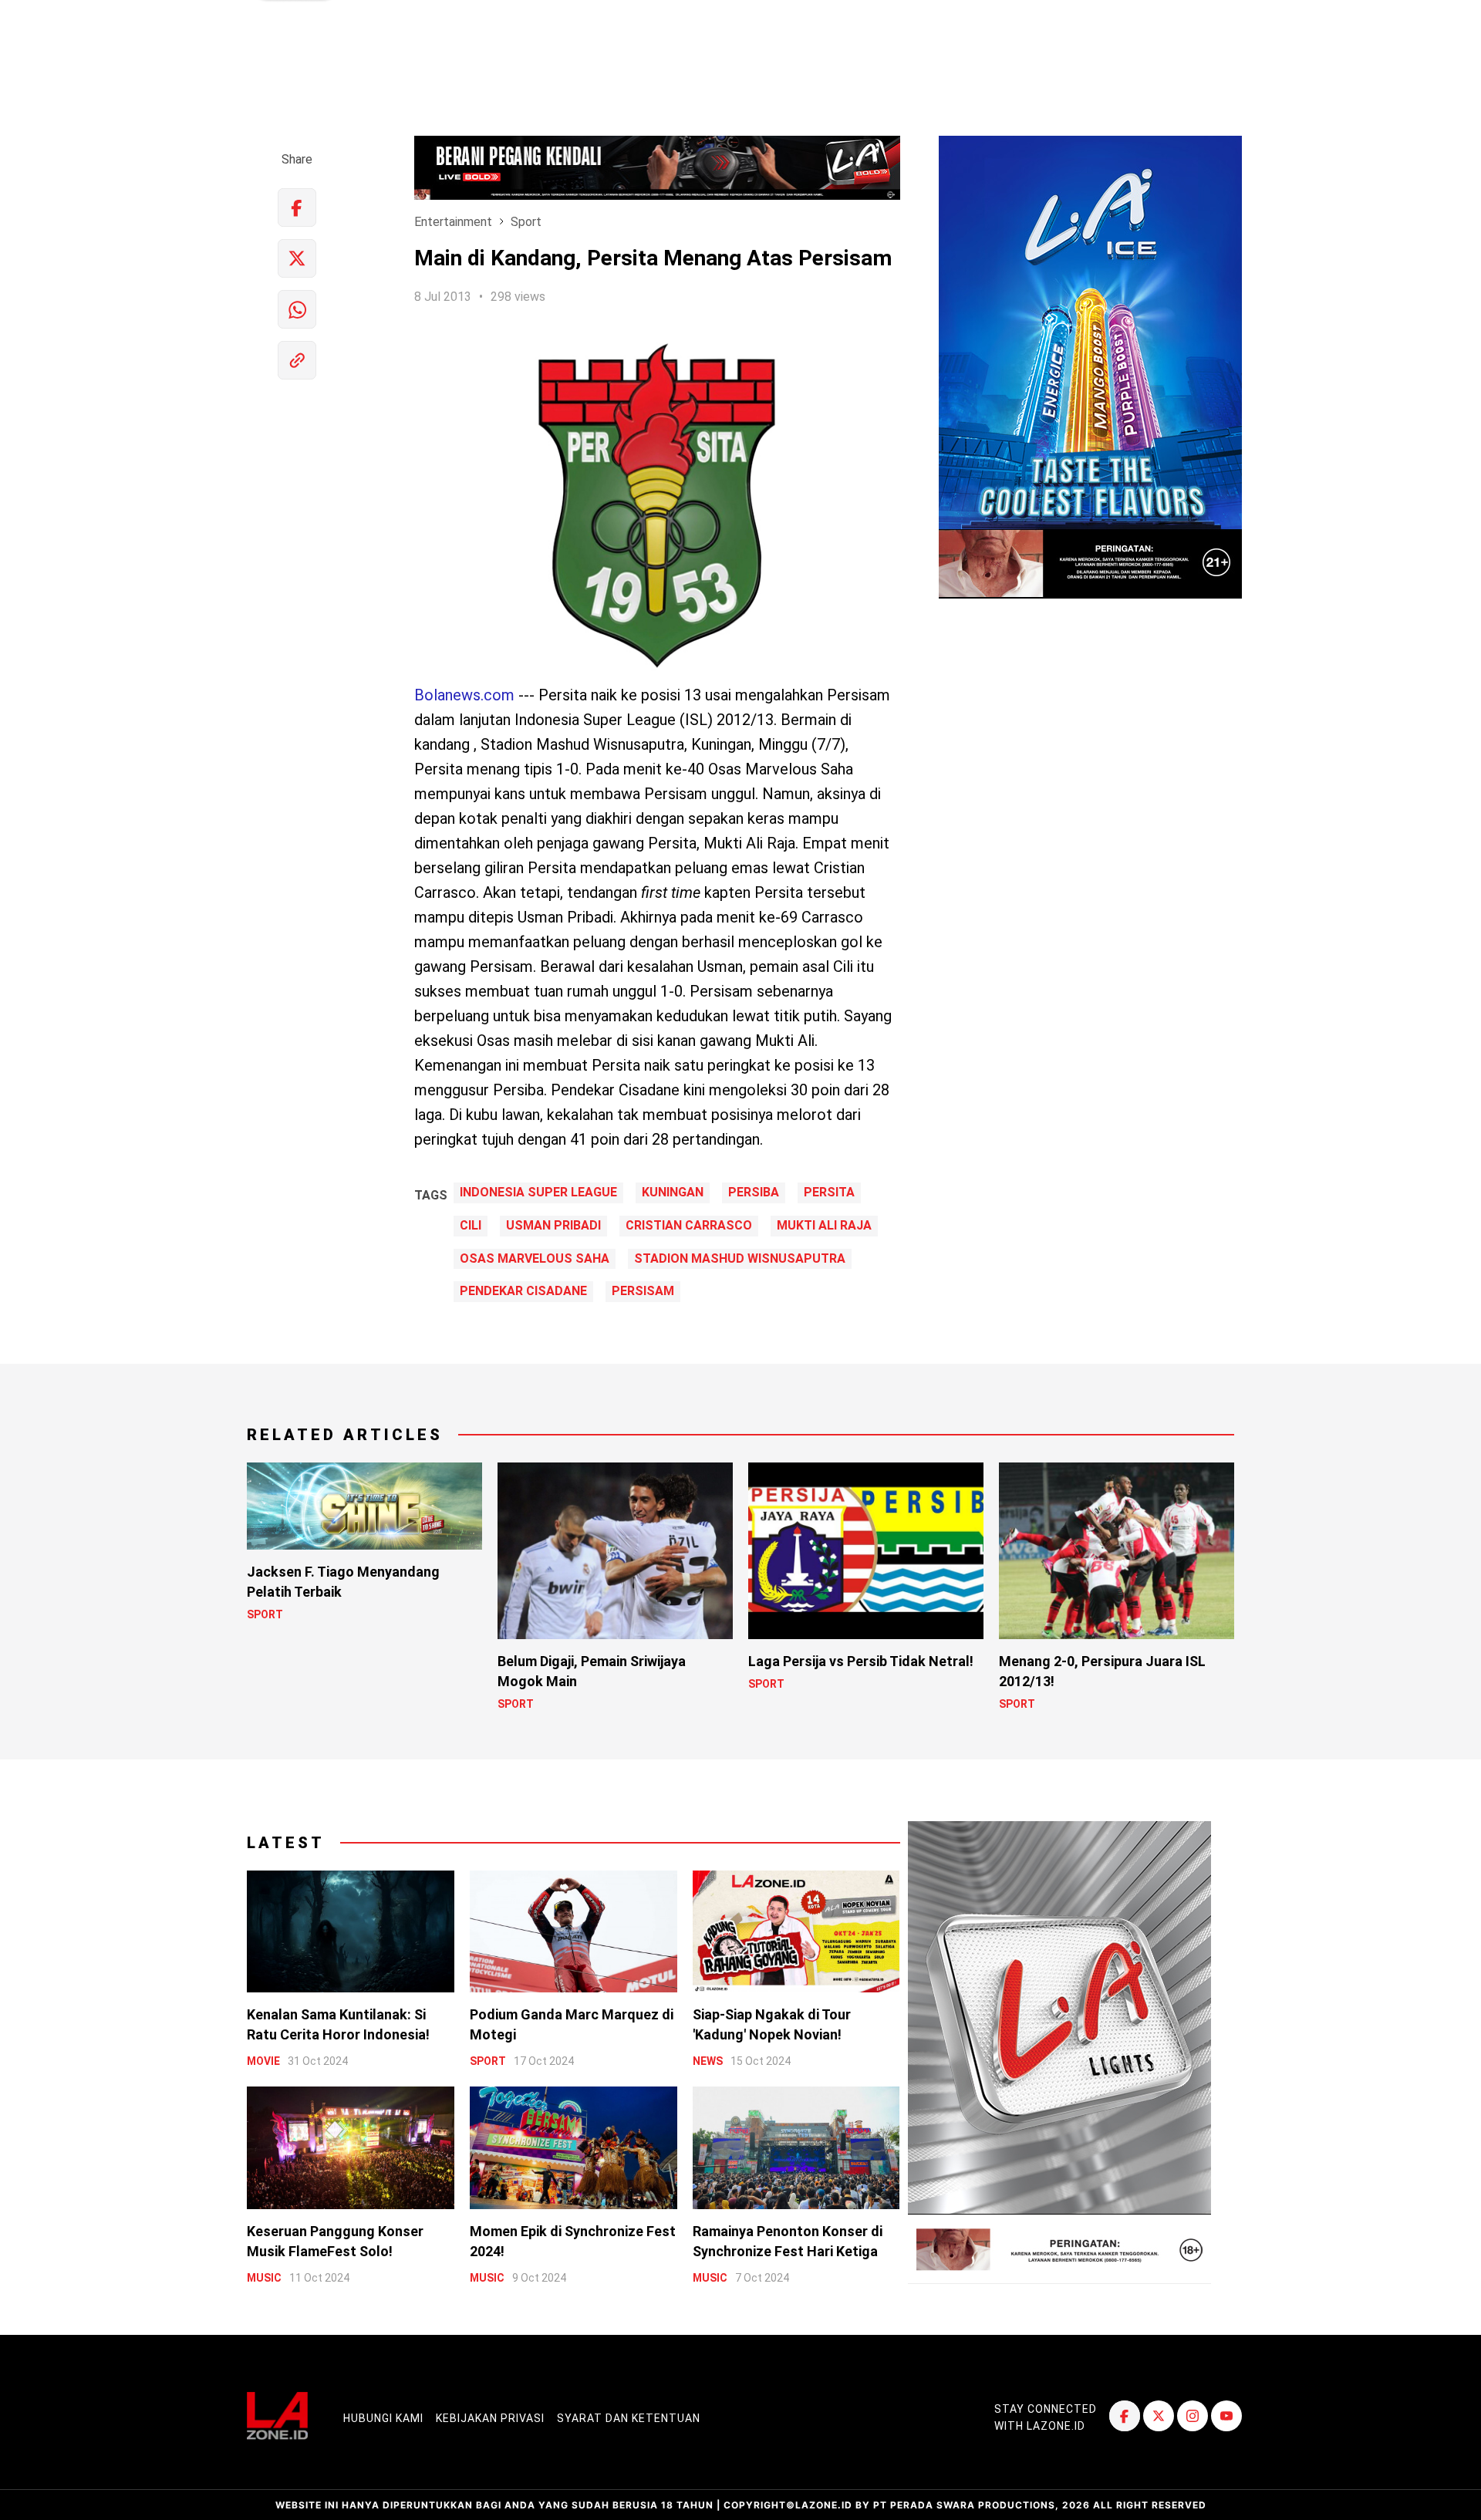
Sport (526, 222)
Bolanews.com (464, 695)
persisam (643, 1291)
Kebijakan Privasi (490, 2418)
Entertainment (453, 222)
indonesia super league (538, 1193)
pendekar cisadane (523, 1291)
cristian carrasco (689, 1226)
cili (471, 1226)
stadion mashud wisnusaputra (740, 1259)
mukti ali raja (824, 1226)
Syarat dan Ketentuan (629, 2418)
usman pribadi (553, 1226)
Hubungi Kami (383, 2418)
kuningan (673, 1193)
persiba (754, 1193)
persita (829, 1193)
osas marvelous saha (535, 1259)
